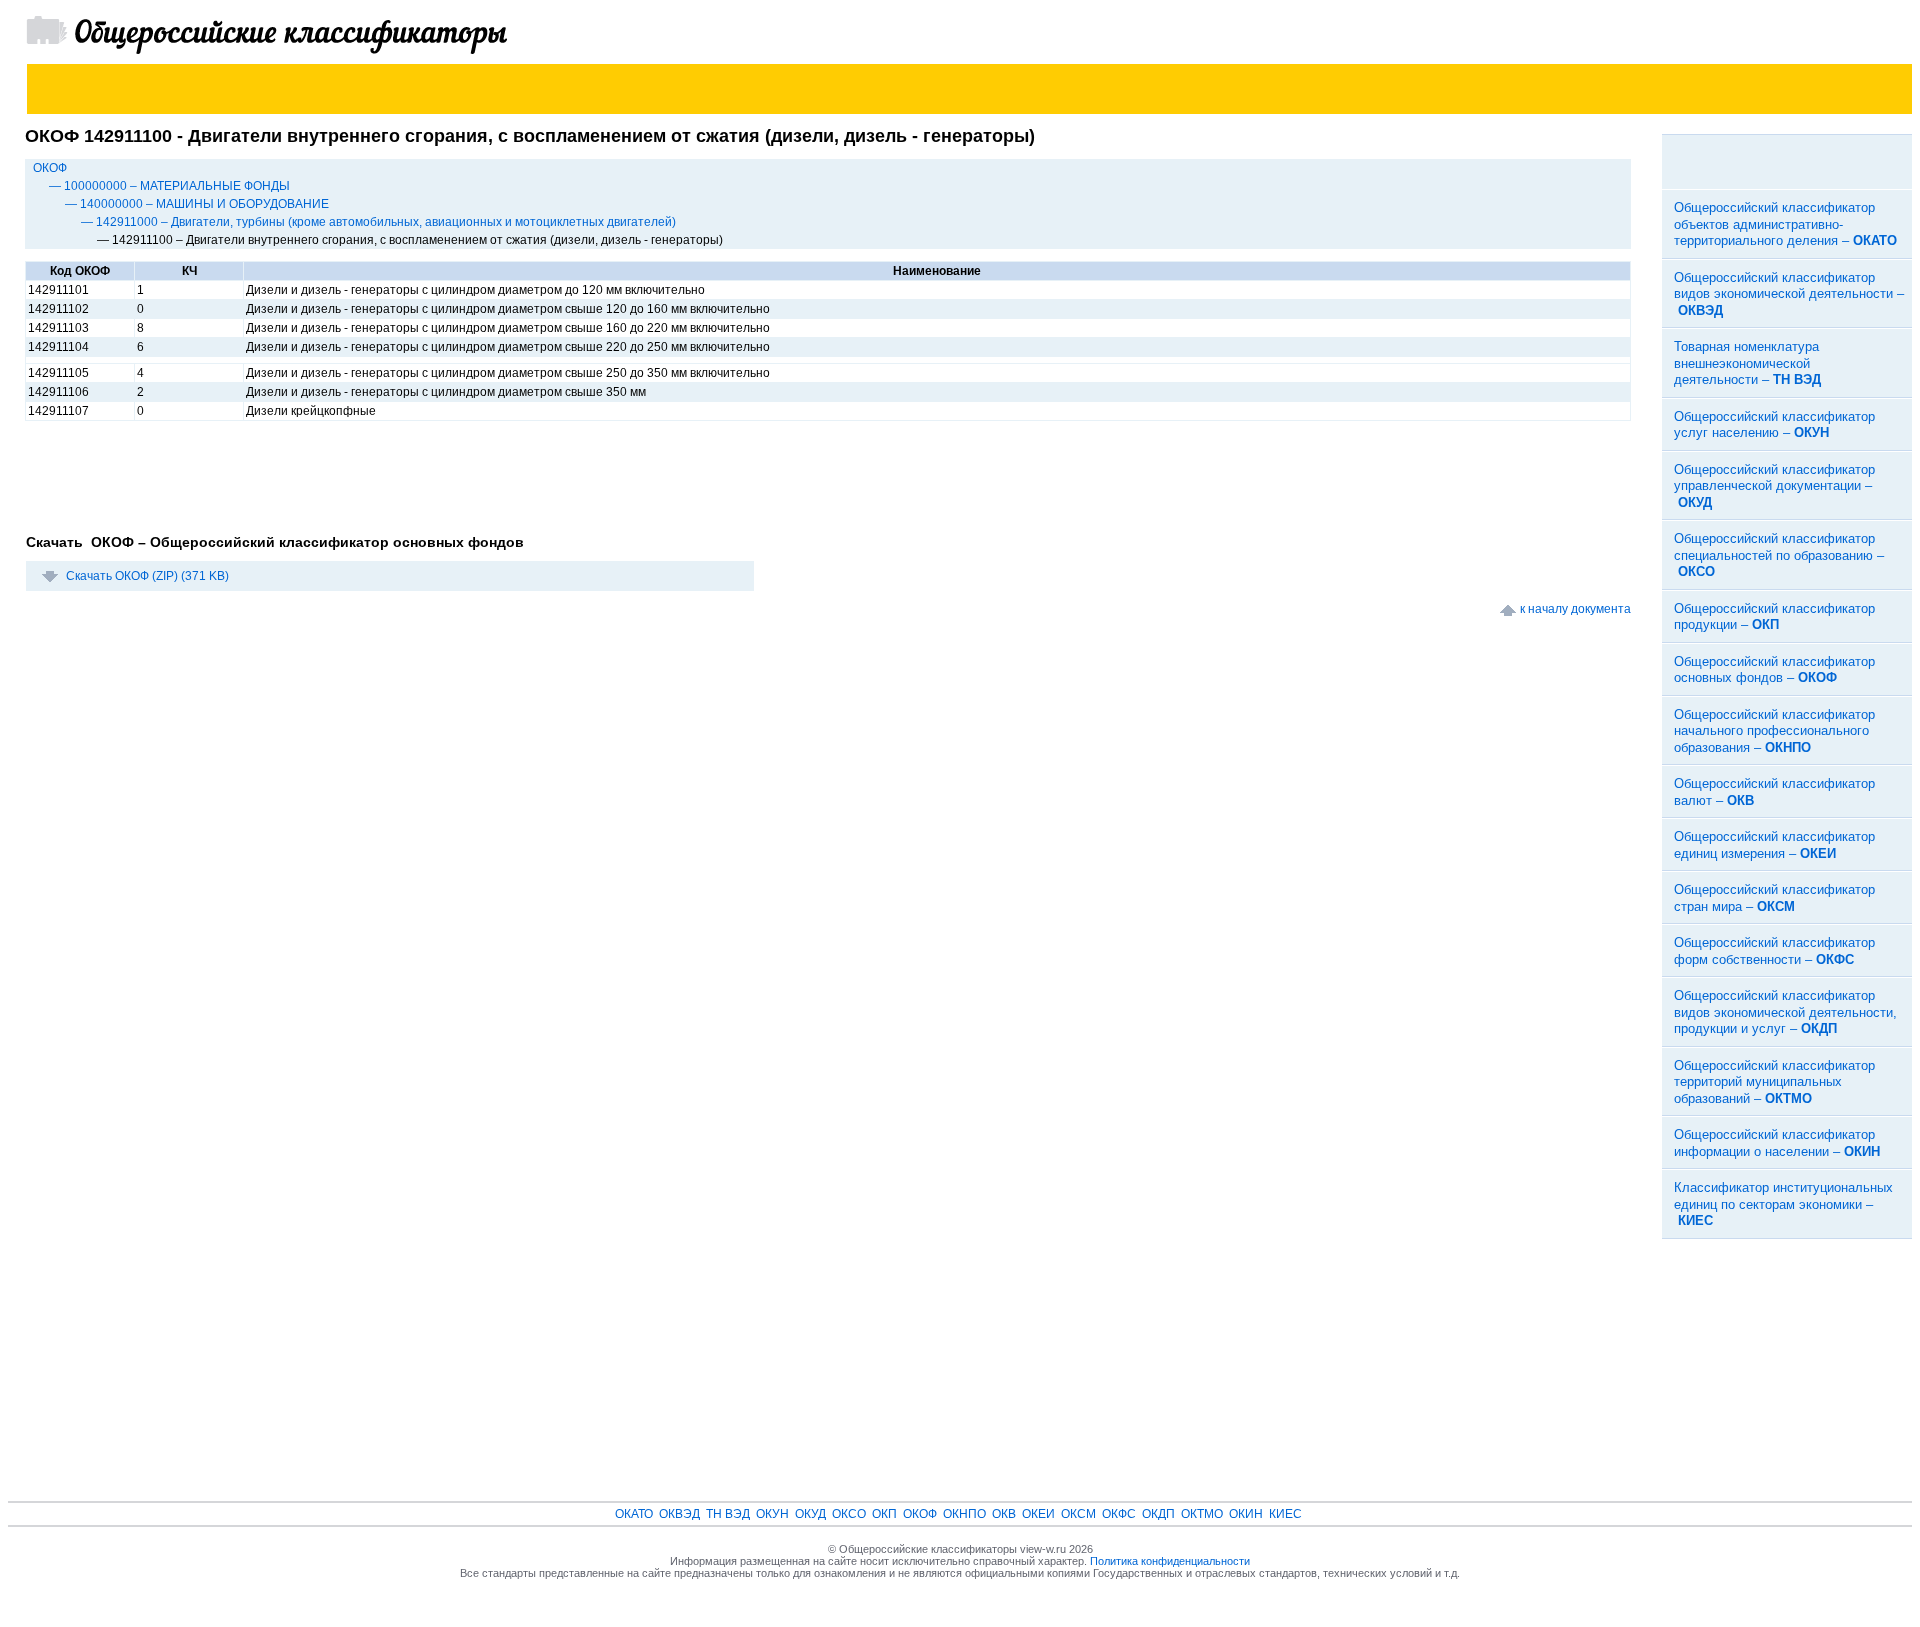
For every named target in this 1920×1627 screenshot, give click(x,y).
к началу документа (1575, 609)
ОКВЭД (679, 1514)
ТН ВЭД (728, 1514)
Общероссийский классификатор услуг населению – (1774, 425)
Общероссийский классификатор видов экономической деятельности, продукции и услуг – (1785, 1012)
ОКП (884, 1514)
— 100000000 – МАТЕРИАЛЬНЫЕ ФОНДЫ (169, 186)
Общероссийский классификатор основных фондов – (1774, 670)
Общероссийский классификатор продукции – (1774, 617)
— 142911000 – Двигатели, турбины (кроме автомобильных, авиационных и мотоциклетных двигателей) (378, 222)
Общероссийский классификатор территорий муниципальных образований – (1774, 1082)
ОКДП (1158, 1514)
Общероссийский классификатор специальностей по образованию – (1779, 555)
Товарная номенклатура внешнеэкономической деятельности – (1747, 363)
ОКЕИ (1038, 1514)
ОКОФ (50, 168)
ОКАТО (634, 1514)
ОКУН (772, 1514)
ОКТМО (1202, 1514)
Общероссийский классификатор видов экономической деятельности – (1789, 294)
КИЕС (1285, 1514)
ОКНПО (964, 1514)
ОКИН (1246, 1514)
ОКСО (849, 1514)
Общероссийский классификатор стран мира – (1774, 898)
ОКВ (1004, 1514)
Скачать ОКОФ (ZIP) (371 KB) (147, 576)
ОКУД (810, 1514)
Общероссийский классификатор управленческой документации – (1774, 486)
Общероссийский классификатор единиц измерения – (1774, 845)
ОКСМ (1078, 1514)
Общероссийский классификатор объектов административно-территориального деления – (1785, 224)
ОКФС (1119, 1514)
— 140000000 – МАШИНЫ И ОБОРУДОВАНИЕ (197, 204)
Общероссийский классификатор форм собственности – (1774, 951)
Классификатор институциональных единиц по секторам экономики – (1783, 1204)
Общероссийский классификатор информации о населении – (1777, 1143)
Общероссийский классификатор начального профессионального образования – (1774, 731)
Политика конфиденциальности (1170, 1561)
